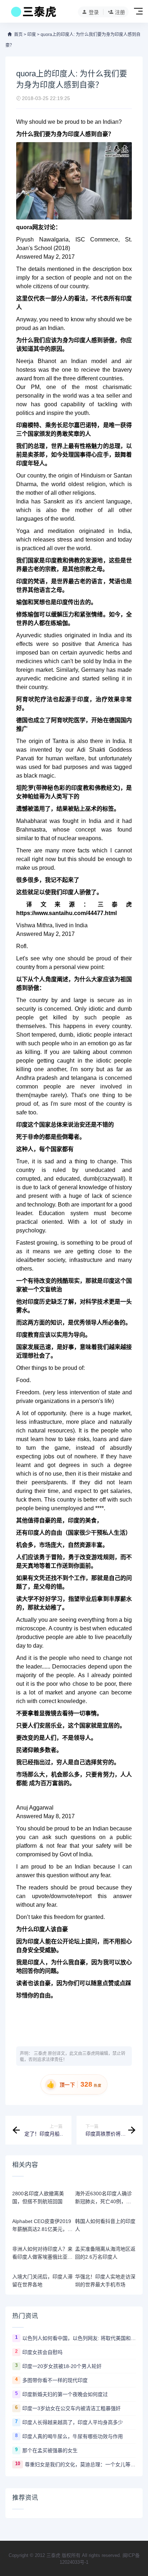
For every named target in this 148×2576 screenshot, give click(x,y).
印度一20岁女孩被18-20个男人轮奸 (62, 2366)
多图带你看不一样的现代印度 (55, 2380)
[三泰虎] (33, 14)
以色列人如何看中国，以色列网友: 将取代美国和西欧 (79, 2338)
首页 (18, 35)
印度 (32, 35)
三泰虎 (40, 2054)
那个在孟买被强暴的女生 (50, 2450)
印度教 (54, 560)
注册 (120, 12)
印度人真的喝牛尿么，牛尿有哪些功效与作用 (73, 2436)
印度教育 (28, 1335)
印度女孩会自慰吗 (42, 2352)
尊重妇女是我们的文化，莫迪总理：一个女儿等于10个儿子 (80, 2464)
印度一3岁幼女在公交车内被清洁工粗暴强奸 (71, 2408)
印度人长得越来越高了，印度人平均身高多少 (73, 2422)
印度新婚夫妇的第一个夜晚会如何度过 (65, 2394)
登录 (94, 12)
